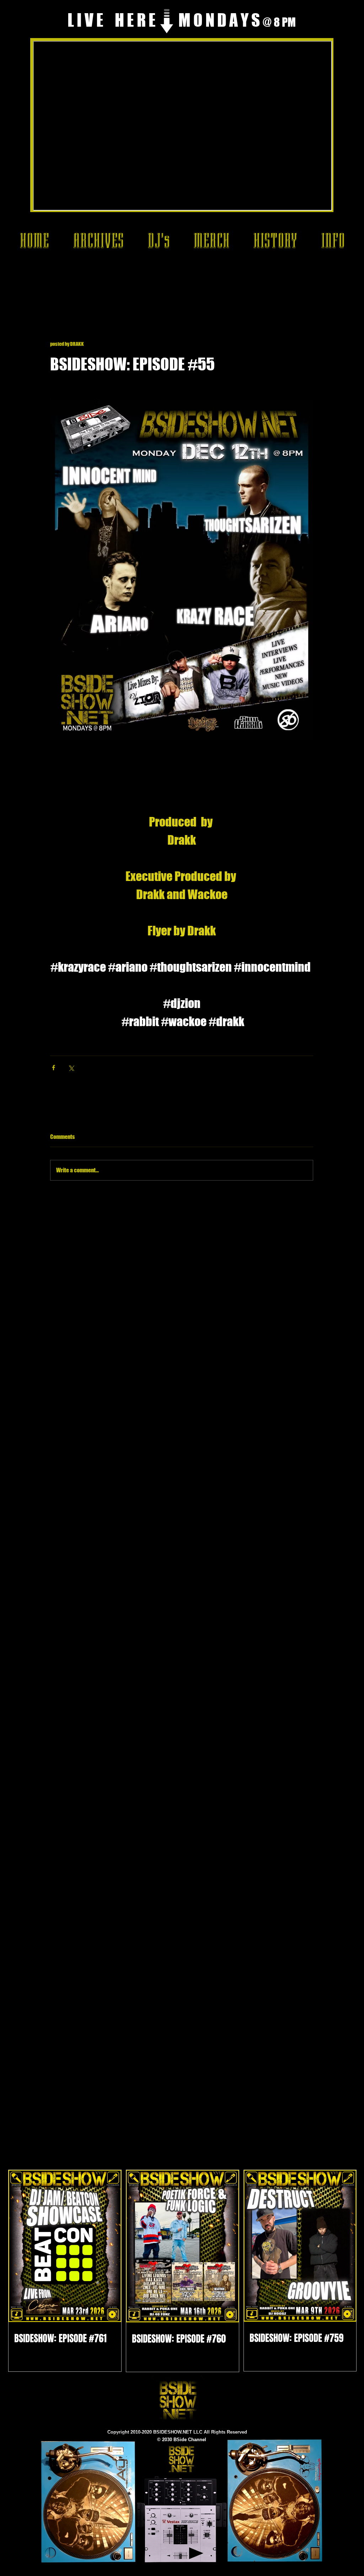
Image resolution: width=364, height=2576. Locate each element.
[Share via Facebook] (53, 1068)
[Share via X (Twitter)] (71, 1068)
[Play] (196, 2553)
